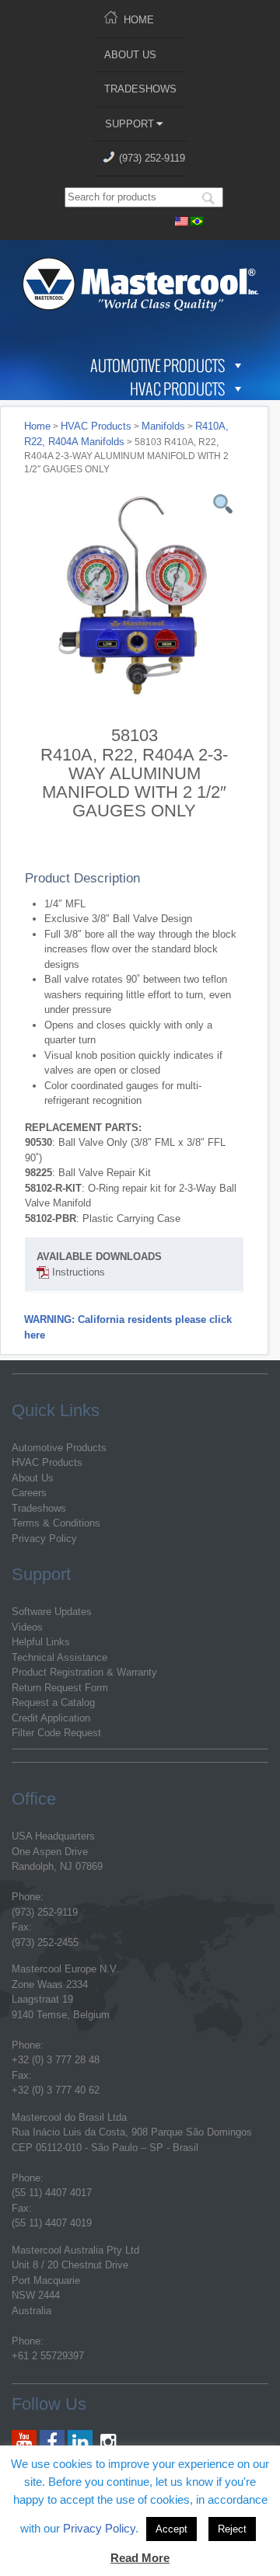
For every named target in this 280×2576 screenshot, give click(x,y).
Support (129, 124)
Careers (29, 1493)
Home (139, 20)
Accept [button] (171, 2529)
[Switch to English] (182, 219)
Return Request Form (60, 1688)
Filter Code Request (56, 1733)
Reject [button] (232, 2529)
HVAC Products (177, 388)
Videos (27, 1627)
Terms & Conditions (56, 1523)
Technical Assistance (59, 1657)
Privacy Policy (44, 1539)
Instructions (77, 1272)
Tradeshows (140, 89)
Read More (140, 2558)
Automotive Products (157, 365)
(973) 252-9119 (152, 158)
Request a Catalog (53, 1702)
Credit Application (51, 1718)
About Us (130, 55)
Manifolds (163, 426)
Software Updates (52, 1612)
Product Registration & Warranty (84, 1672)
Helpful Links (41, 1642)
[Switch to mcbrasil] (198, 219)
